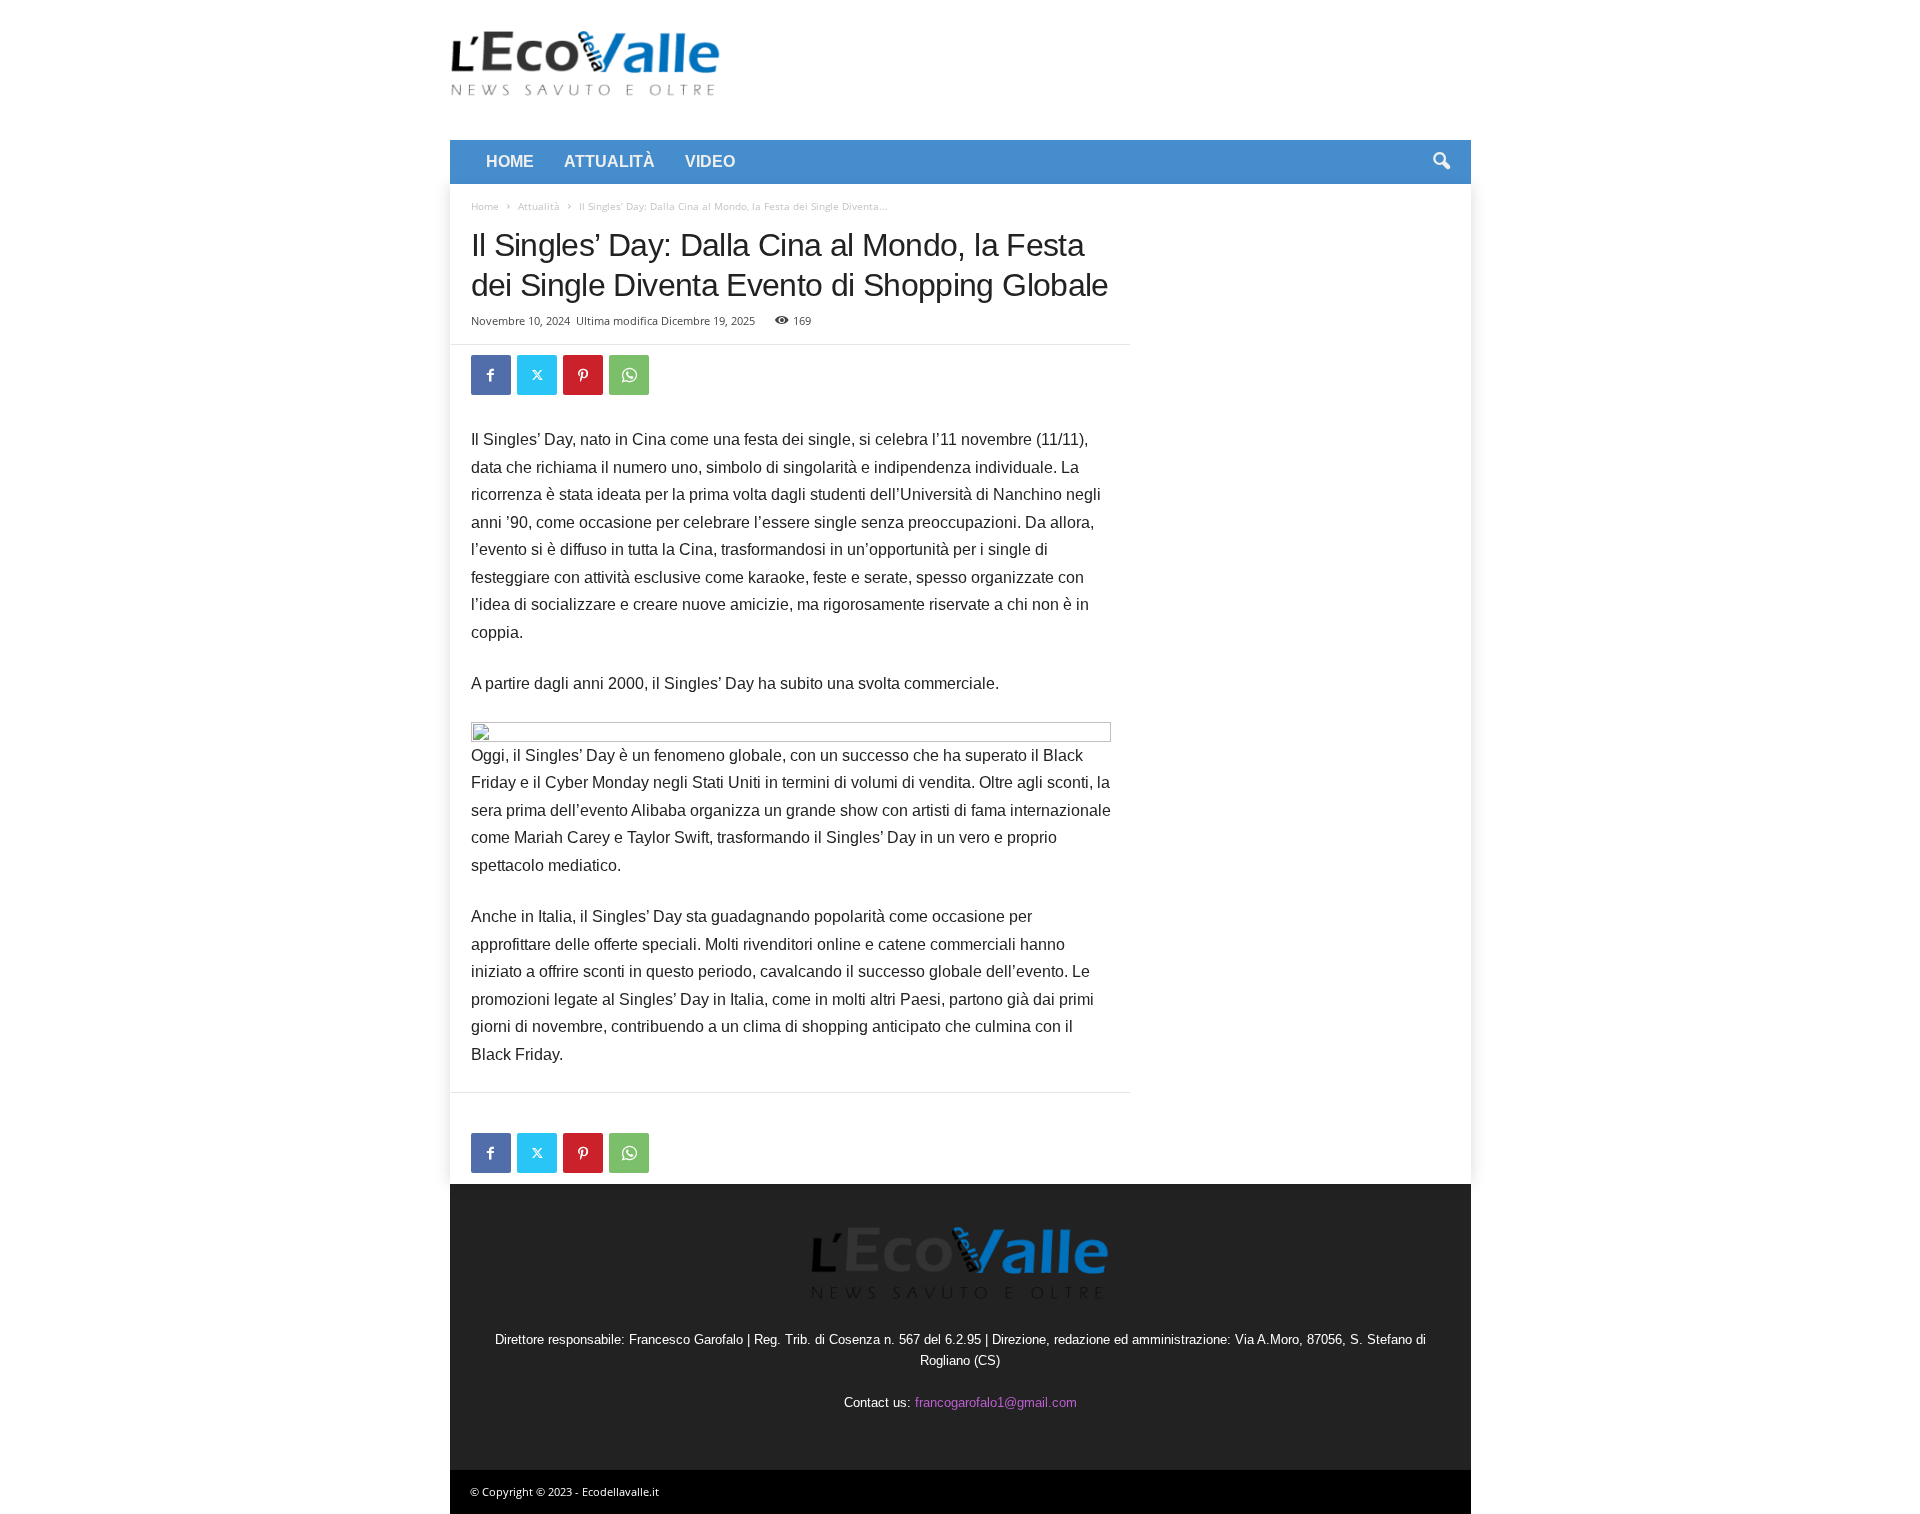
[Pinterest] (583, 375)
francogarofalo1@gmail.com (996, 1402)
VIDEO (710, 161)
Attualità (539, 206)
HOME (510, 161)
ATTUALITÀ (609, 161)
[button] (1441, 162)
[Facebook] (491, 375)
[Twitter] (537, 375)
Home (485, 206)
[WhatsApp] (629, 375)
